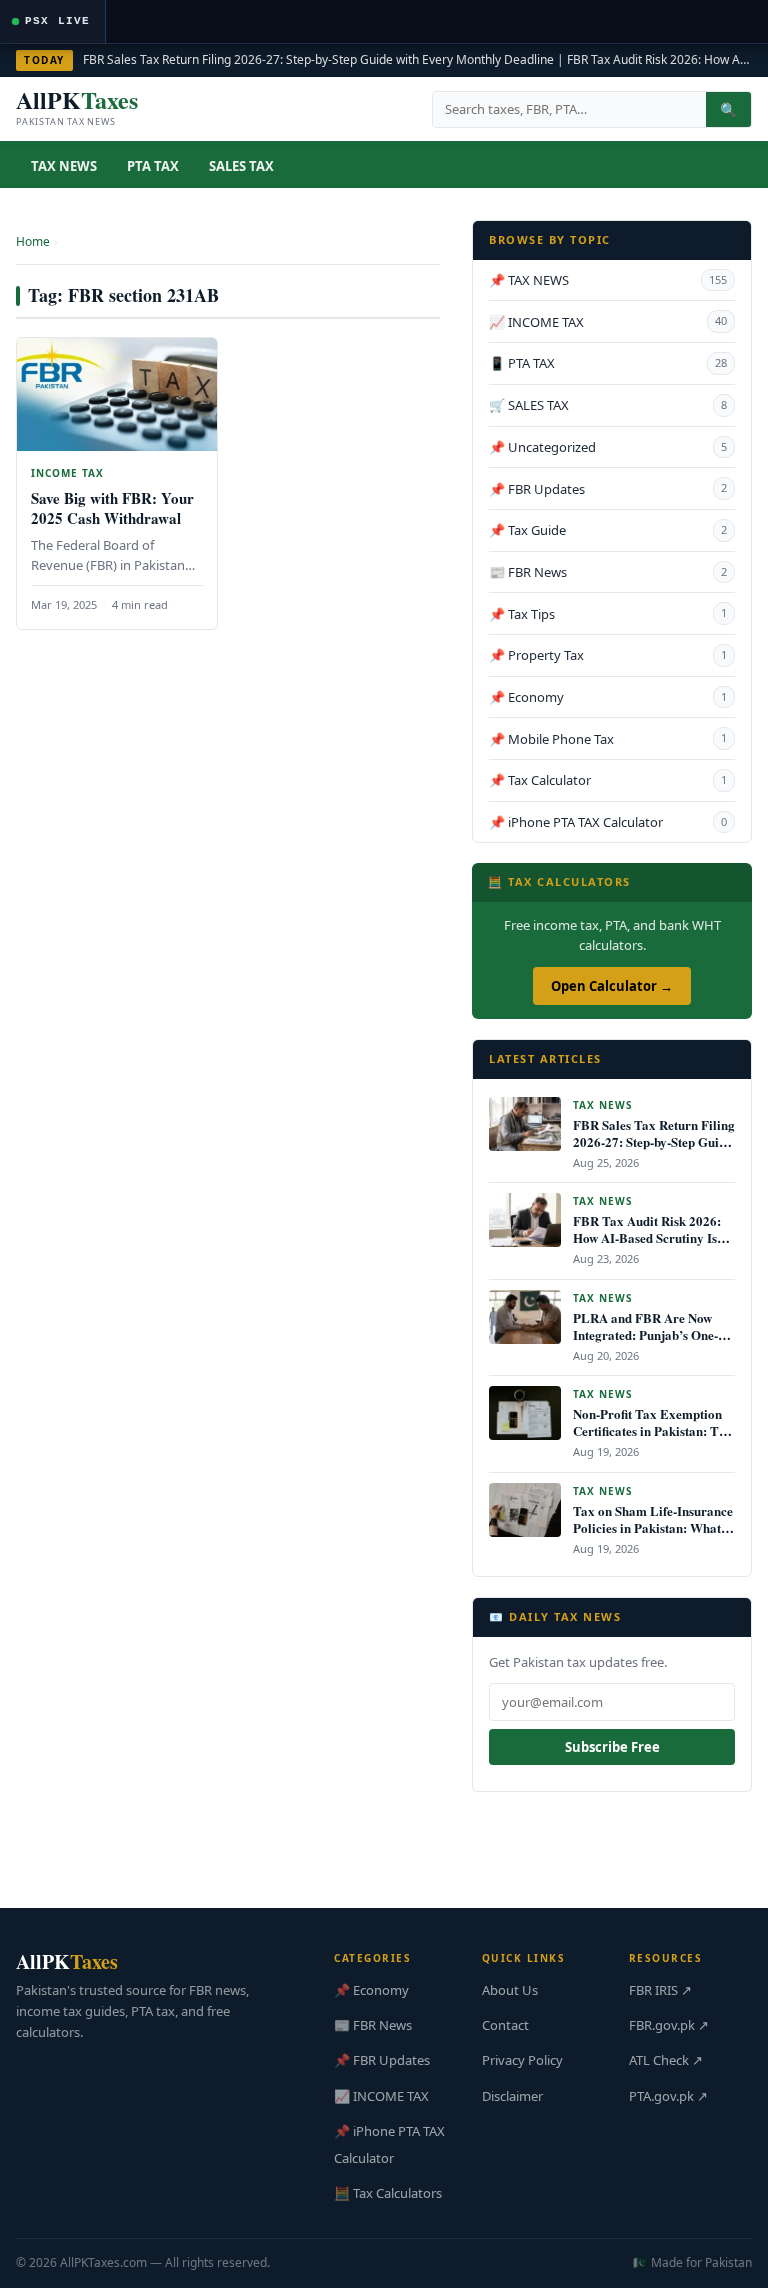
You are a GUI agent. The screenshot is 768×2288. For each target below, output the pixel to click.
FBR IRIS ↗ (660, 1990)
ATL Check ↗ (666, 2060)
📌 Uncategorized (608, 447)
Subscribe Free (612, 1747)
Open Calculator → (612, 986)
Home (33, 241)
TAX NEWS (64, 166)
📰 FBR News (608, 572)
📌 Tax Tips (608, 614)
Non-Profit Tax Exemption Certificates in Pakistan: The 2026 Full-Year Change (652, 1430)
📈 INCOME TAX (608, 322)
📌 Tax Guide (608, 530)
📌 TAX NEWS (608, 280)
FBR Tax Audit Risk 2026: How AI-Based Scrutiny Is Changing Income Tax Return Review (647, 1246)
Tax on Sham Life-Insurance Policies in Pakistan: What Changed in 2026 (653, 1527)
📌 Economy (608, 697)
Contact (505, 2025)
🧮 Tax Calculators (388, 2193)
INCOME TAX (67, 473)
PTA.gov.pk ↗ (668, 2096)
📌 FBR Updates (608, 489)
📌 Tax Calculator (608, 780)
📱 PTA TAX (608, 363)
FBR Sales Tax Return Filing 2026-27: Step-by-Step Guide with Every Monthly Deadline (318, 59)
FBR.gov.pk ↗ (669, 2025)
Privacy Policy (522, 2060)
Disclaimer (512, 2096)
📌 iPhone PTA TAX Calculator (608, 822)
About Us (510, 1990)
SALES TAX (241, 166)
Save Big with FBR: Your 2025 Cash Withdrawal (112, 508)
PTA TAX (153, 166)
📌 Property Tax (608, 655)
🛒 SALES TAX (608, 405)
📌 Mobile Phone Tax (608, 739)
